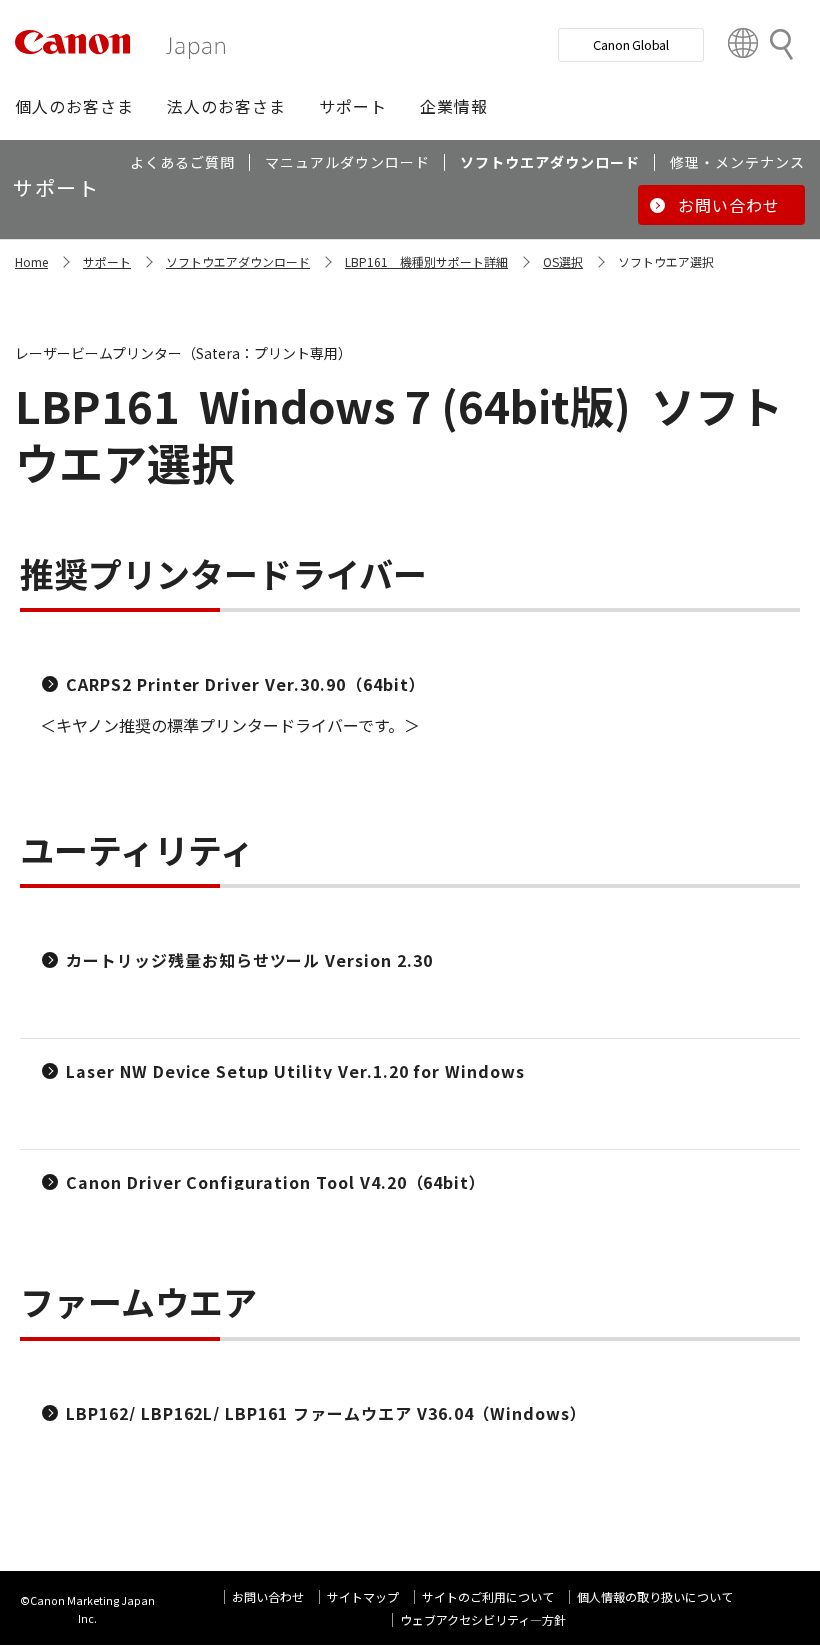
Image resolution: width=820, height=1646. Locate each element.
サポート (107, 261)
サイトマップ (363, 1596)
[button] (74, 106)
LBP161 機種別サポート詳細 (426, 261)
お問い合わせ (268, 1596)
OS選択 (563, 261)
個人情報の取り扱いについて (655, 1596)
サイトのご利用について (488, 1596)
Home (31, 261)
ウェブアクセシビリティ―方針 (483, 1619)
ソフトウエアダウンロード (238, 261)
